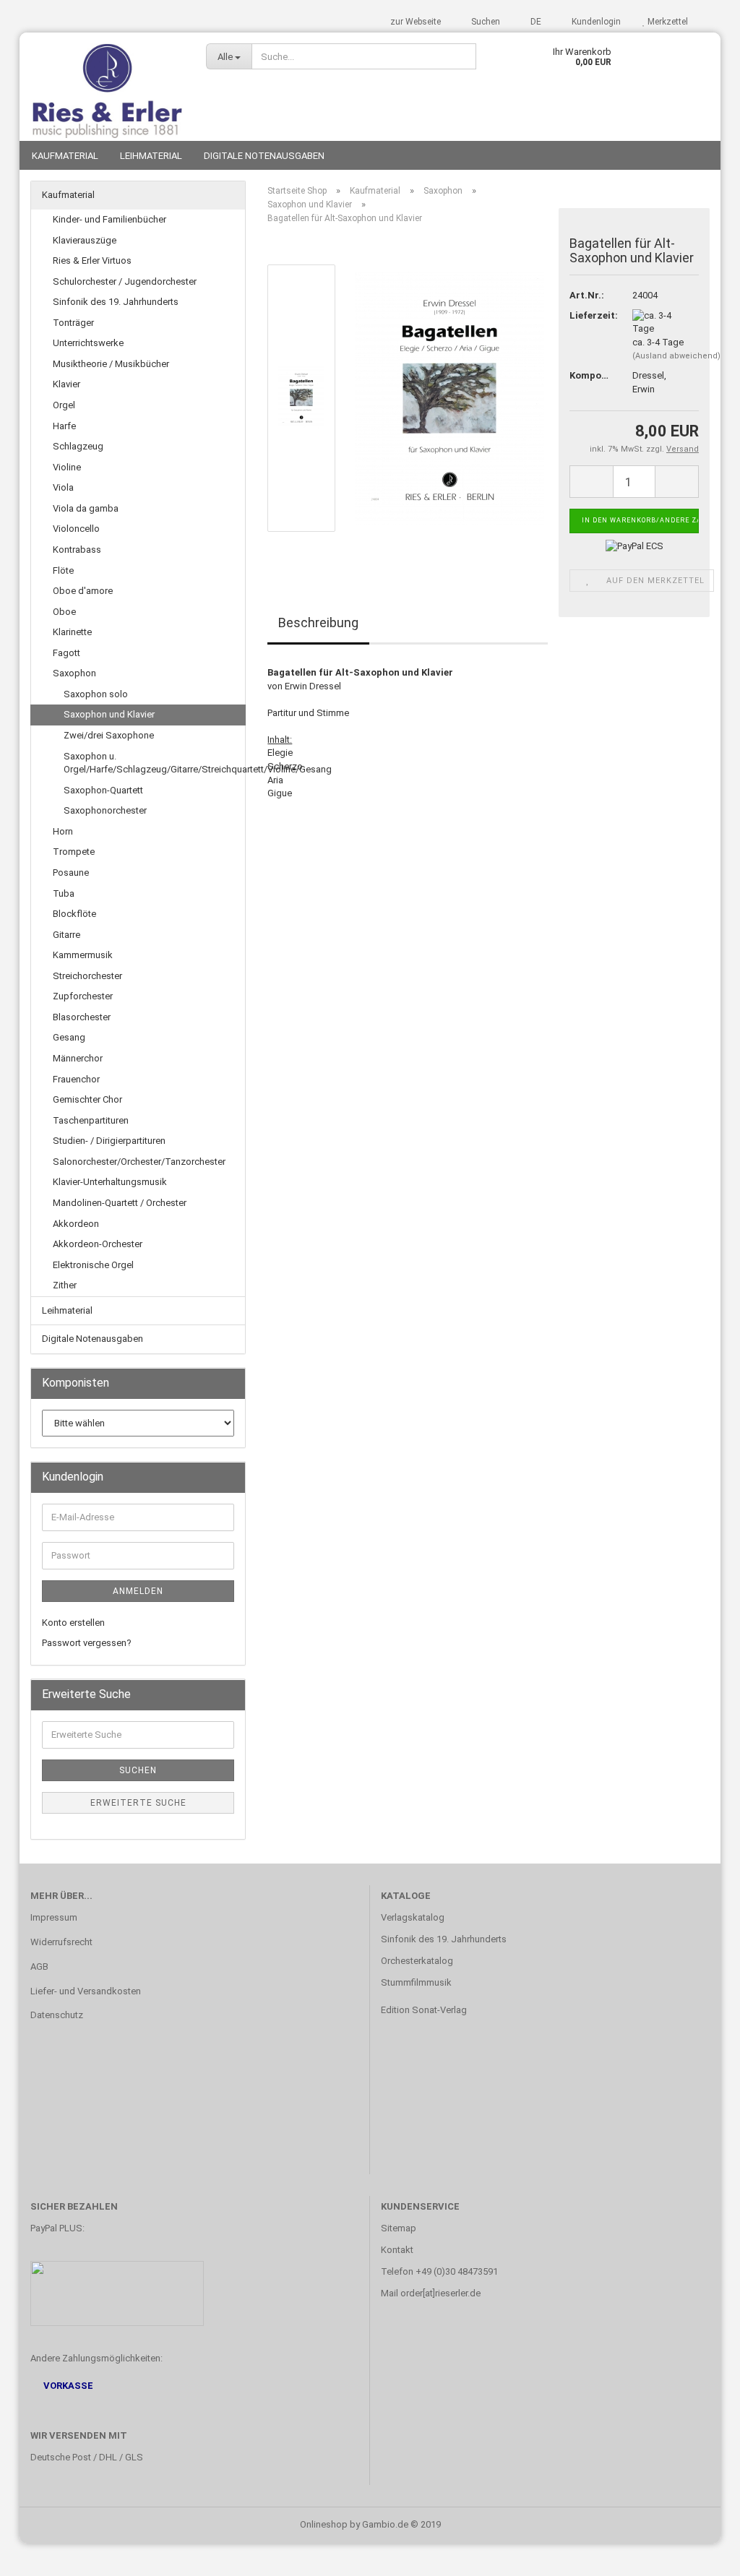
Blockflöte (74, 914)
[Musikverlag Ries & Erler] (107, 87)
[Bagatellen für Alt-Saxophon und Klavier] (449, 398)
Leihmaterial (151, 156)
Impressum (54, 1917)
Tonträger (73, 323)
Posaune (71, 873)
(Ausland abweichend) (676, 356)
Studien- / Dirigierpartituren (109, 1141)
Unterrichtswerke (88, 343)
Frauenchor (76, 1079)
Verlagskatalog (413, 1917)
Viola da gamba (86, 508)
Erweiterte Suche (138, 1803)
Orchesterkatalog (417, 1961)
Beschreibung (318, 623)
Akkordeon (76, 1224)
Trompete (74, 852)
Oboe (64, 612)
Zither (65, 1285)
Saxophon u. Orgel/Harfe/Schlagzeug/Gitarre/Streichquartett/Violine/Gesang (154, 763)
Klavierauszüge (85, 240)
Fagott (66, 653)
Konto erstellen (73, 1623)
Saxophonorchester (105, 810)
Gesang (69, 1037)
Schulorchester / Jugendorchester (125, 281)
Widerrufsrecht (61, 1942)
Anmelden (138, 1591)
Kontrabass (77, 550)
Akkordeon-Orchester (98, 1244)
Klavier (66, 384)
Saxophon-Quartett (103, 790)
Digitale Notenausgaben (264, 156)
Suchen (485, 22)
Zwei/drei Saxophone (109, 735)
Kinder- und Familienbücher (109, 219)
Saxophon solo (96, 694)
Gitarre (66, 935)
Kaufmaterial (65, 156)
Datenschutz (57, 2015)
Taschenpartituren (91, 1120)
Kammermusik (83, 955)
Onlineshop (324, 2524)
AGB (39, 1967)
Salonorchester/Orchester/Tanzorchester (139, 1162)
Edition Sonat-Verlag (424, 2010)
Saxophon (74, 673)
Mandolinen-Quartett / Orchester (120, 1203)
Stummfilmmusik (416, 1982)
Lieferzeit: (590, 315)
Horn (63, 831)
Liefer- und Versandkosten (86, 1991)
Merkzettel (667, 22)
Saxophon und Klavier (109, 714)
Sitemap (399, 2228)
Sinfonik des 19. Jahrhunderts (116, 302)
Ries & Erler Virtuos (92, 260)
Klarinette (72, 632)
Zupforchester (83, 996)
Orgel (64, 405)
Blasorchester (82, 1017)
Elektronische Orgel (93, 1265)
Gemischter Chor (87, 1099)
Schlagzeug (78, 446)
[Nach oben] (700, 2554)
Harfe (64, 426)
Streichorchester (87, 976)
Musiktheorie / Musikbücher (111, 364)
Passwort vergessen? (87, 1643)
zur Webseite (416, 22)
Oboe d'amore (83, 591)
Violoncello (76, 529)
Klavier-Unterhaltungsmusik (110, 1182)
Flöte (63, 570)
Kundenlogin (595, 22)
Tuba (64, 893)
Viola (63, 487)
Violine (67, 467)
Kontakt (397, 2250)
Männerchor (78, 1058)
